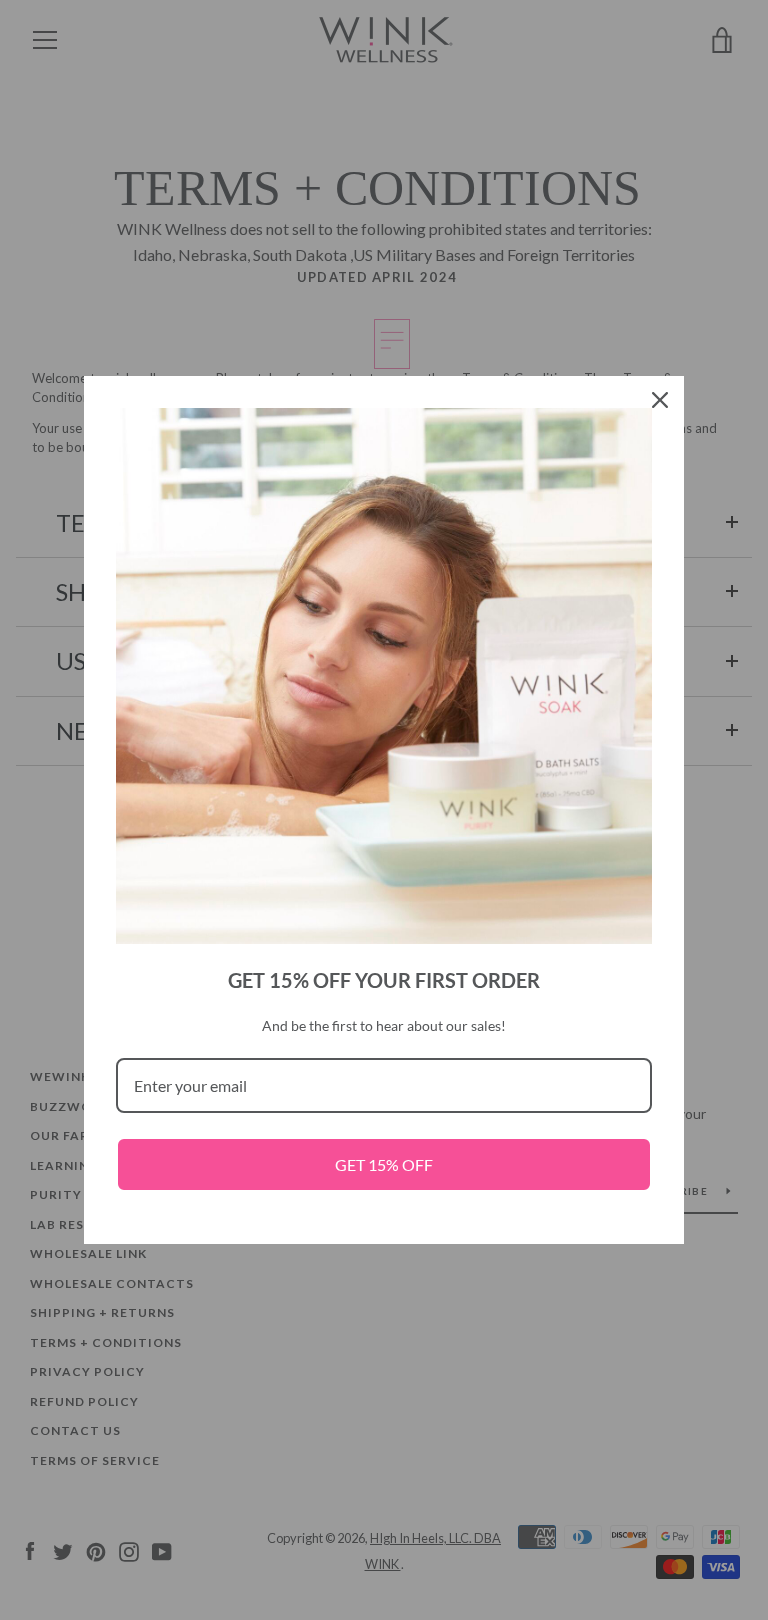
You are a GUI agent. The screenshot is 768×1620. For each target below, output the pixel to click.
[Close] (660, 400)
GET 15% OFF (384, 1164)
